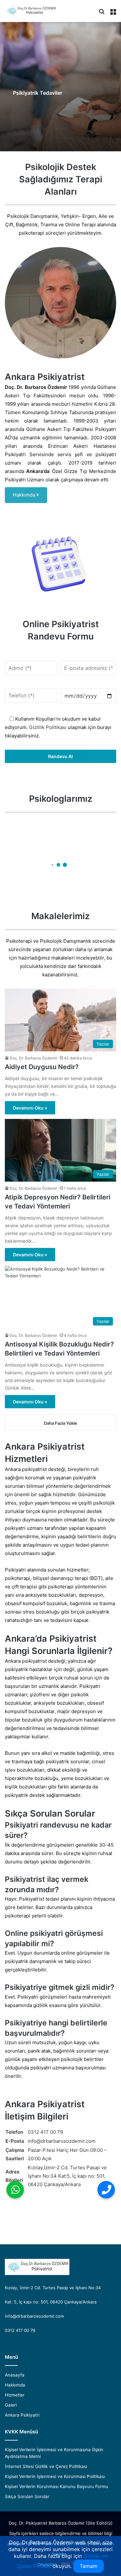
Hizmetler (15, 2395)
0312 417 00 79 (45, 2132)
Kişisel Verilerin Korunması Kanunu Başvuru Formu (56, 2486)
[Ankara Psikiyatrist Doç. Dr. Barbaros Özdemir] (31, 11)
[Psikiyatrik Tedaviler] (60, 87)
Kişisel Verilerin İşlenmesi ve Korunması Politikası (55, 2476)
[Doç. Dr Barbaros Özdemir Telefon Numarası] (106, 2190)
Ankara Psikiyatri (22, 2415)
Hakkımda (25, 495)
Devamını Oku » (30, 1108)
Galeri (11, 2405)
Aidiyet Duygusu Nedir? (42, 1067)
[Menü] (113, 13)
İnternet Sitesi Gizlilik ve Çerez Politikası (46, 2466)
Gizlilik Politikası (47, 727)
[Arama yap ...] (102, 13)
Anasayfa (15, 2375)
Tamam (89, 2566)
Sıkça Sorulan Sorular (27, 2496)
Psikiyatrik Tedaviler (38, 93)
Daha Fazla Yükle (60, 1423)
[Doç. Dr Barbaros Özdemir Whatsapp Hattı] (15, 2190)
